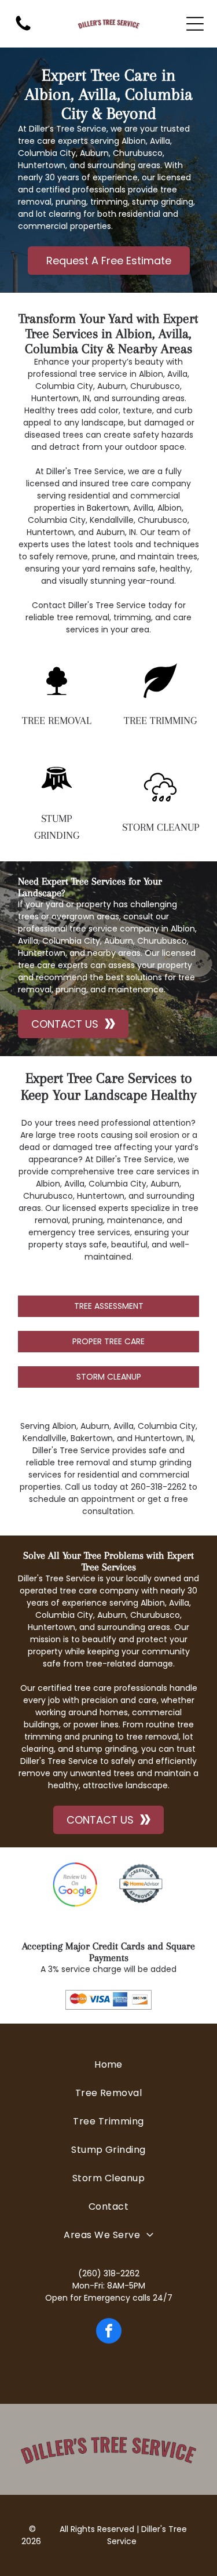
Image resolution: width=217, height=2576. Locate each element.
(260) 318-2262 (109, 2273)
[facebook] (109, 2332)
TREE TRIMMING (160, 721)
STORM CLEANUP (161, 827)
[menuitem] (108, 2064)
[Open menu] (195, 24)
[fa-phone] (23, 30)
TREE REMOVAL (57, 721)
